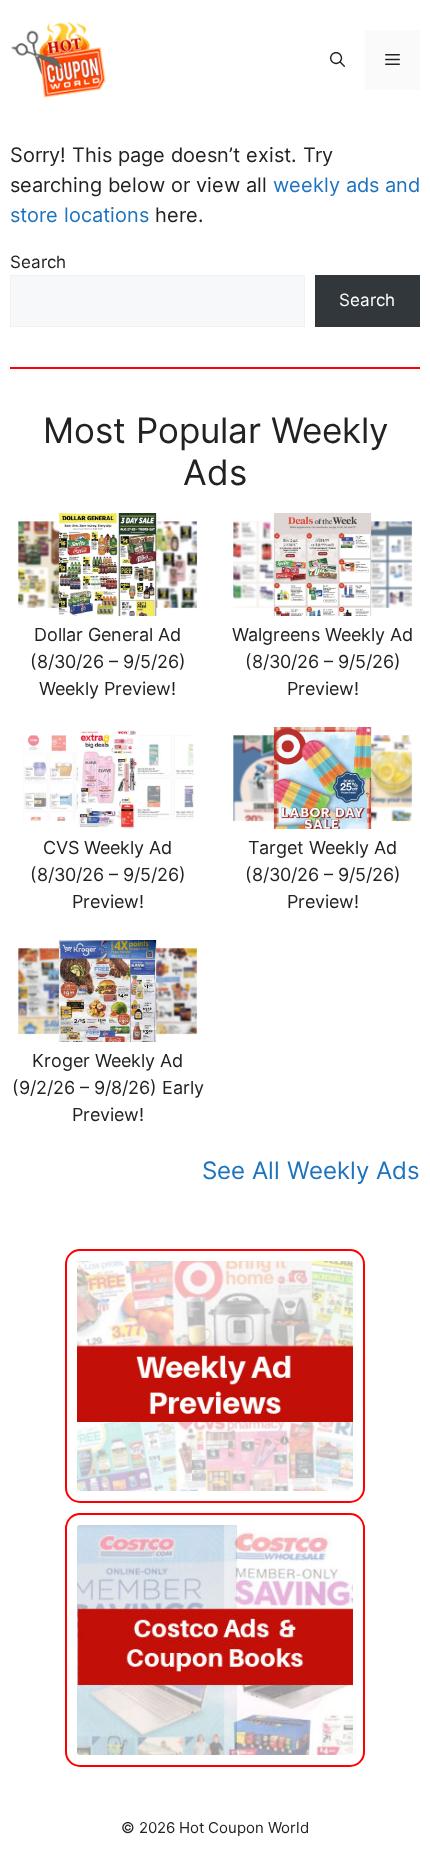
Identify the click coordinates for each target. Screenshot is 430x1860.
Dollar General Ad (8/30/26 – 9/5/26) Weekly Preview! (108, 661)
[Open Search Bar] (337, 60)
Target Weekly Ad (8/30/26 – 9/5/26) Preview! (323, 874)
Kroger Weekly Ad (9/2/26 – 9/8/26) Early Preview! (108, 1087)
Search (38, 262)
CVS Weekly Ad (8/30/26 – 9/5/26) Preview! (108, 874)
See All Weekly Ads (311, 1170)
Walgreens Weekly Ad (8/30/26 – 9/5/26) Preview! (322, 661)
